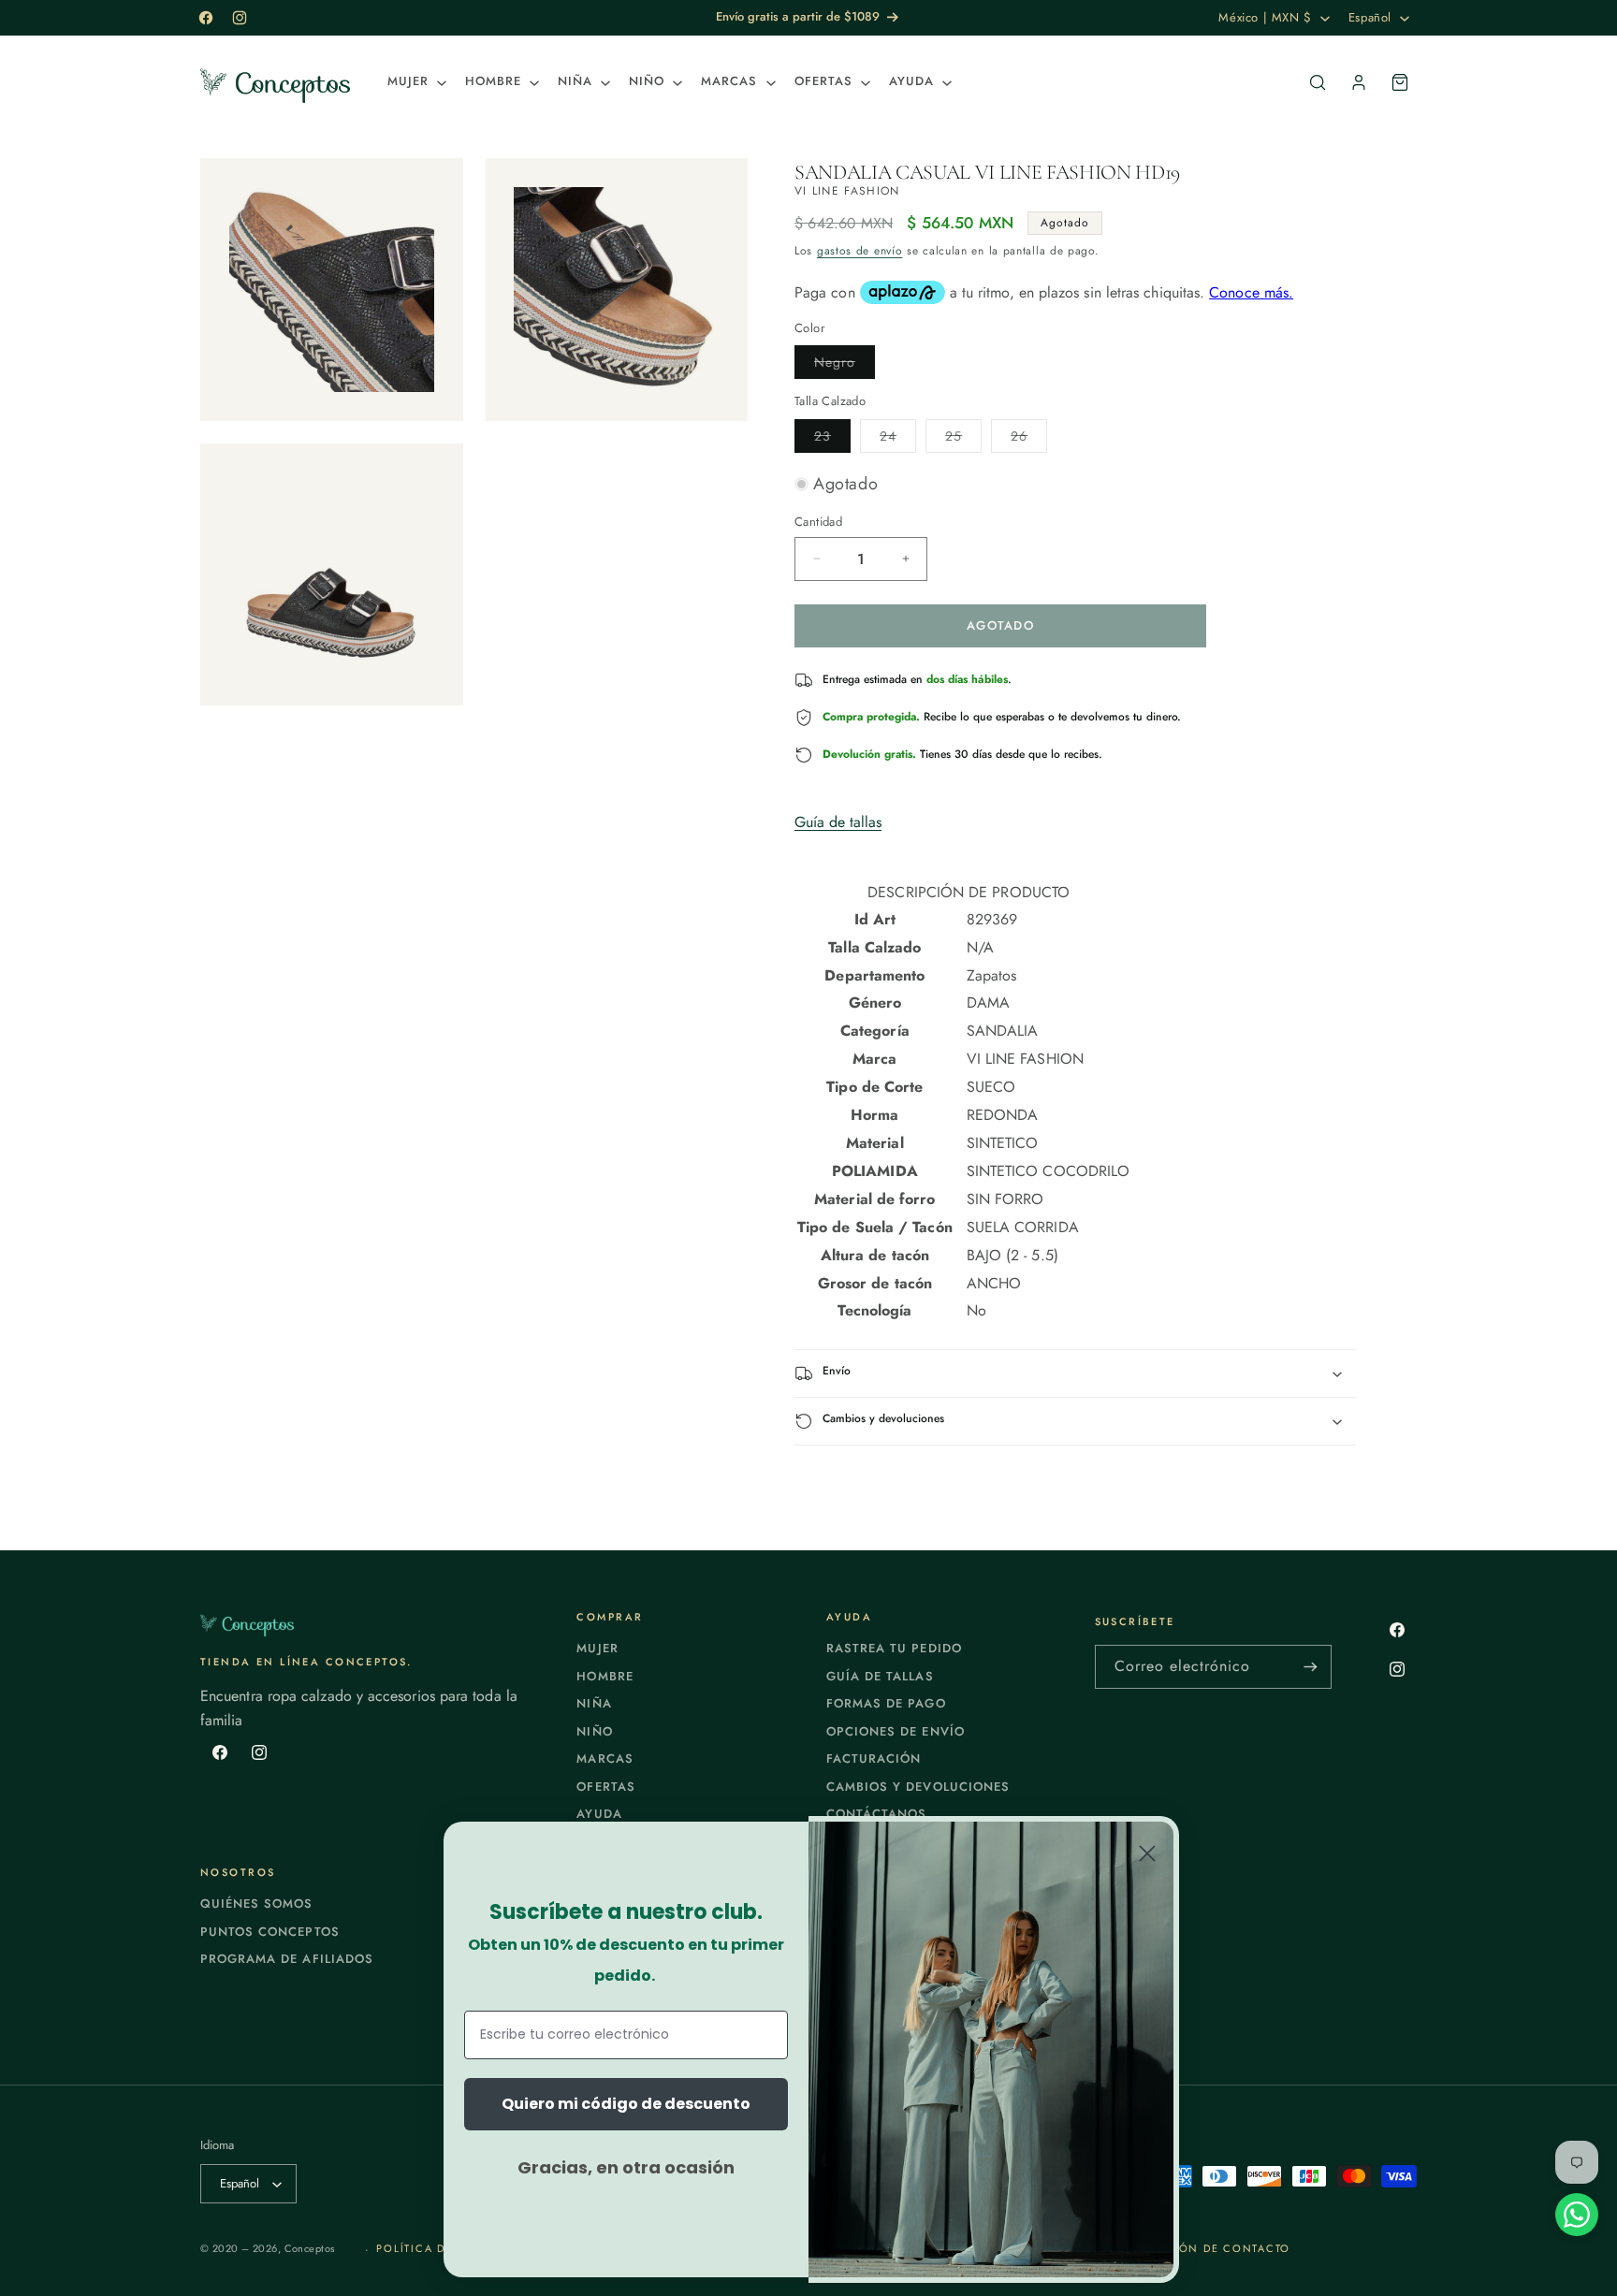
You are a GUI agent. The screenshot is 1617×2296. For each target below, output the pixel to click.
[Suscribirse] (1310, 1667)
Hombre (605, 1676)
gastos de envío (860, 251)
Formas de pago (886, 1703)
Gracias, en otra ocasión (626, 2167)
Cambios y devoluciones (918, 1787)
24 (898, 439)
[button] (415, 82)
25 (963, 439)
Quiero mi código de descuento (626, 2104)
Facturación (874, 1758)
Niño (594, 1731)
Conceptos (310, 2248)
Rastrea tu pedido (894, 1648)
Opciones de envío (896, 1731)
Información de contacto (1199, 2248)
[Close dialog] (1147, 1853)
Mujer (597, 1648)
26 (1029, 439)
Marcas (605, 1758)
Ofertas (605, 1787)
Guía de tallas (838, 822)
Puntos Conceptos (270, 1932)
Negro (845, 365)
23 (832, 439)
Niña (594, 1703)
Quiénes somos (257, 1904)
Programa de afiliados (287, 1959)
